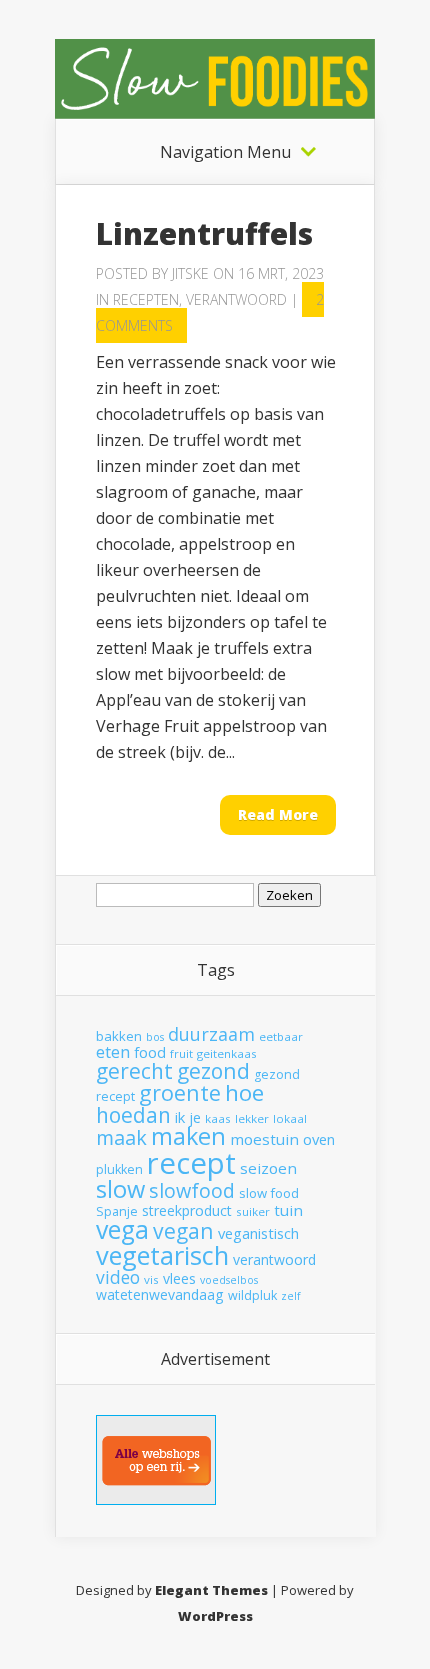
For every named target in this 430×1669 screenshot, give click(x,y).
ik (180, 1117)
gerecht (134, 1071)
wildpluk (252, 1295)
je (195, 1117)
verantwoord (274, 1259)
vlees (179, 1278)
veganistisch (258, 1233)
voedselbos (229, 1280)
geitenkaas (227, 1053)
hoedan (133, 1115)
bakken (119, 1036)
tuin (288, 1210)
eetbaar (281, 1036)
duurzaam (211, 1034)
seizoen (268, 1168)
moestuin (264, 1139)
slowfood (192, 1190)
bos (155, 1037)
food (150, 1052)
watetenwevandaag (160, 1294)
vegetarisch (162, 1255)
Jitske (190, 273)
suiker (253, 1211)
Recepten (146, 299)
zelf (291, 1296)
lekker (252, 1118)
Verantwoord (236, 299)
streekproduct (187, 1210)
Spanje (117, 1211)
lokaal (290, 1118)
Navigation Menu (225, 152)
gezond (213, 1070)
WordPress (215, 1616)
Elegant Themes (211, 1590)
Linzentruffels (204, 233)
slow (120, 1189)
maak (121, 1137)
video (118, 1277)
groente (180, 1092)
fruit (181, 1053)
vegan (183, 1230)
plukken (119, 1169)
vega (122, 1229)
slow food (269, 1193)
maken (188, 1136)
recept (191, 1163)
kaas (218, 1118)
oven (319, 1139)
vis (151, 1279)
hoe (244, 1092)
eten (113, 1051)
